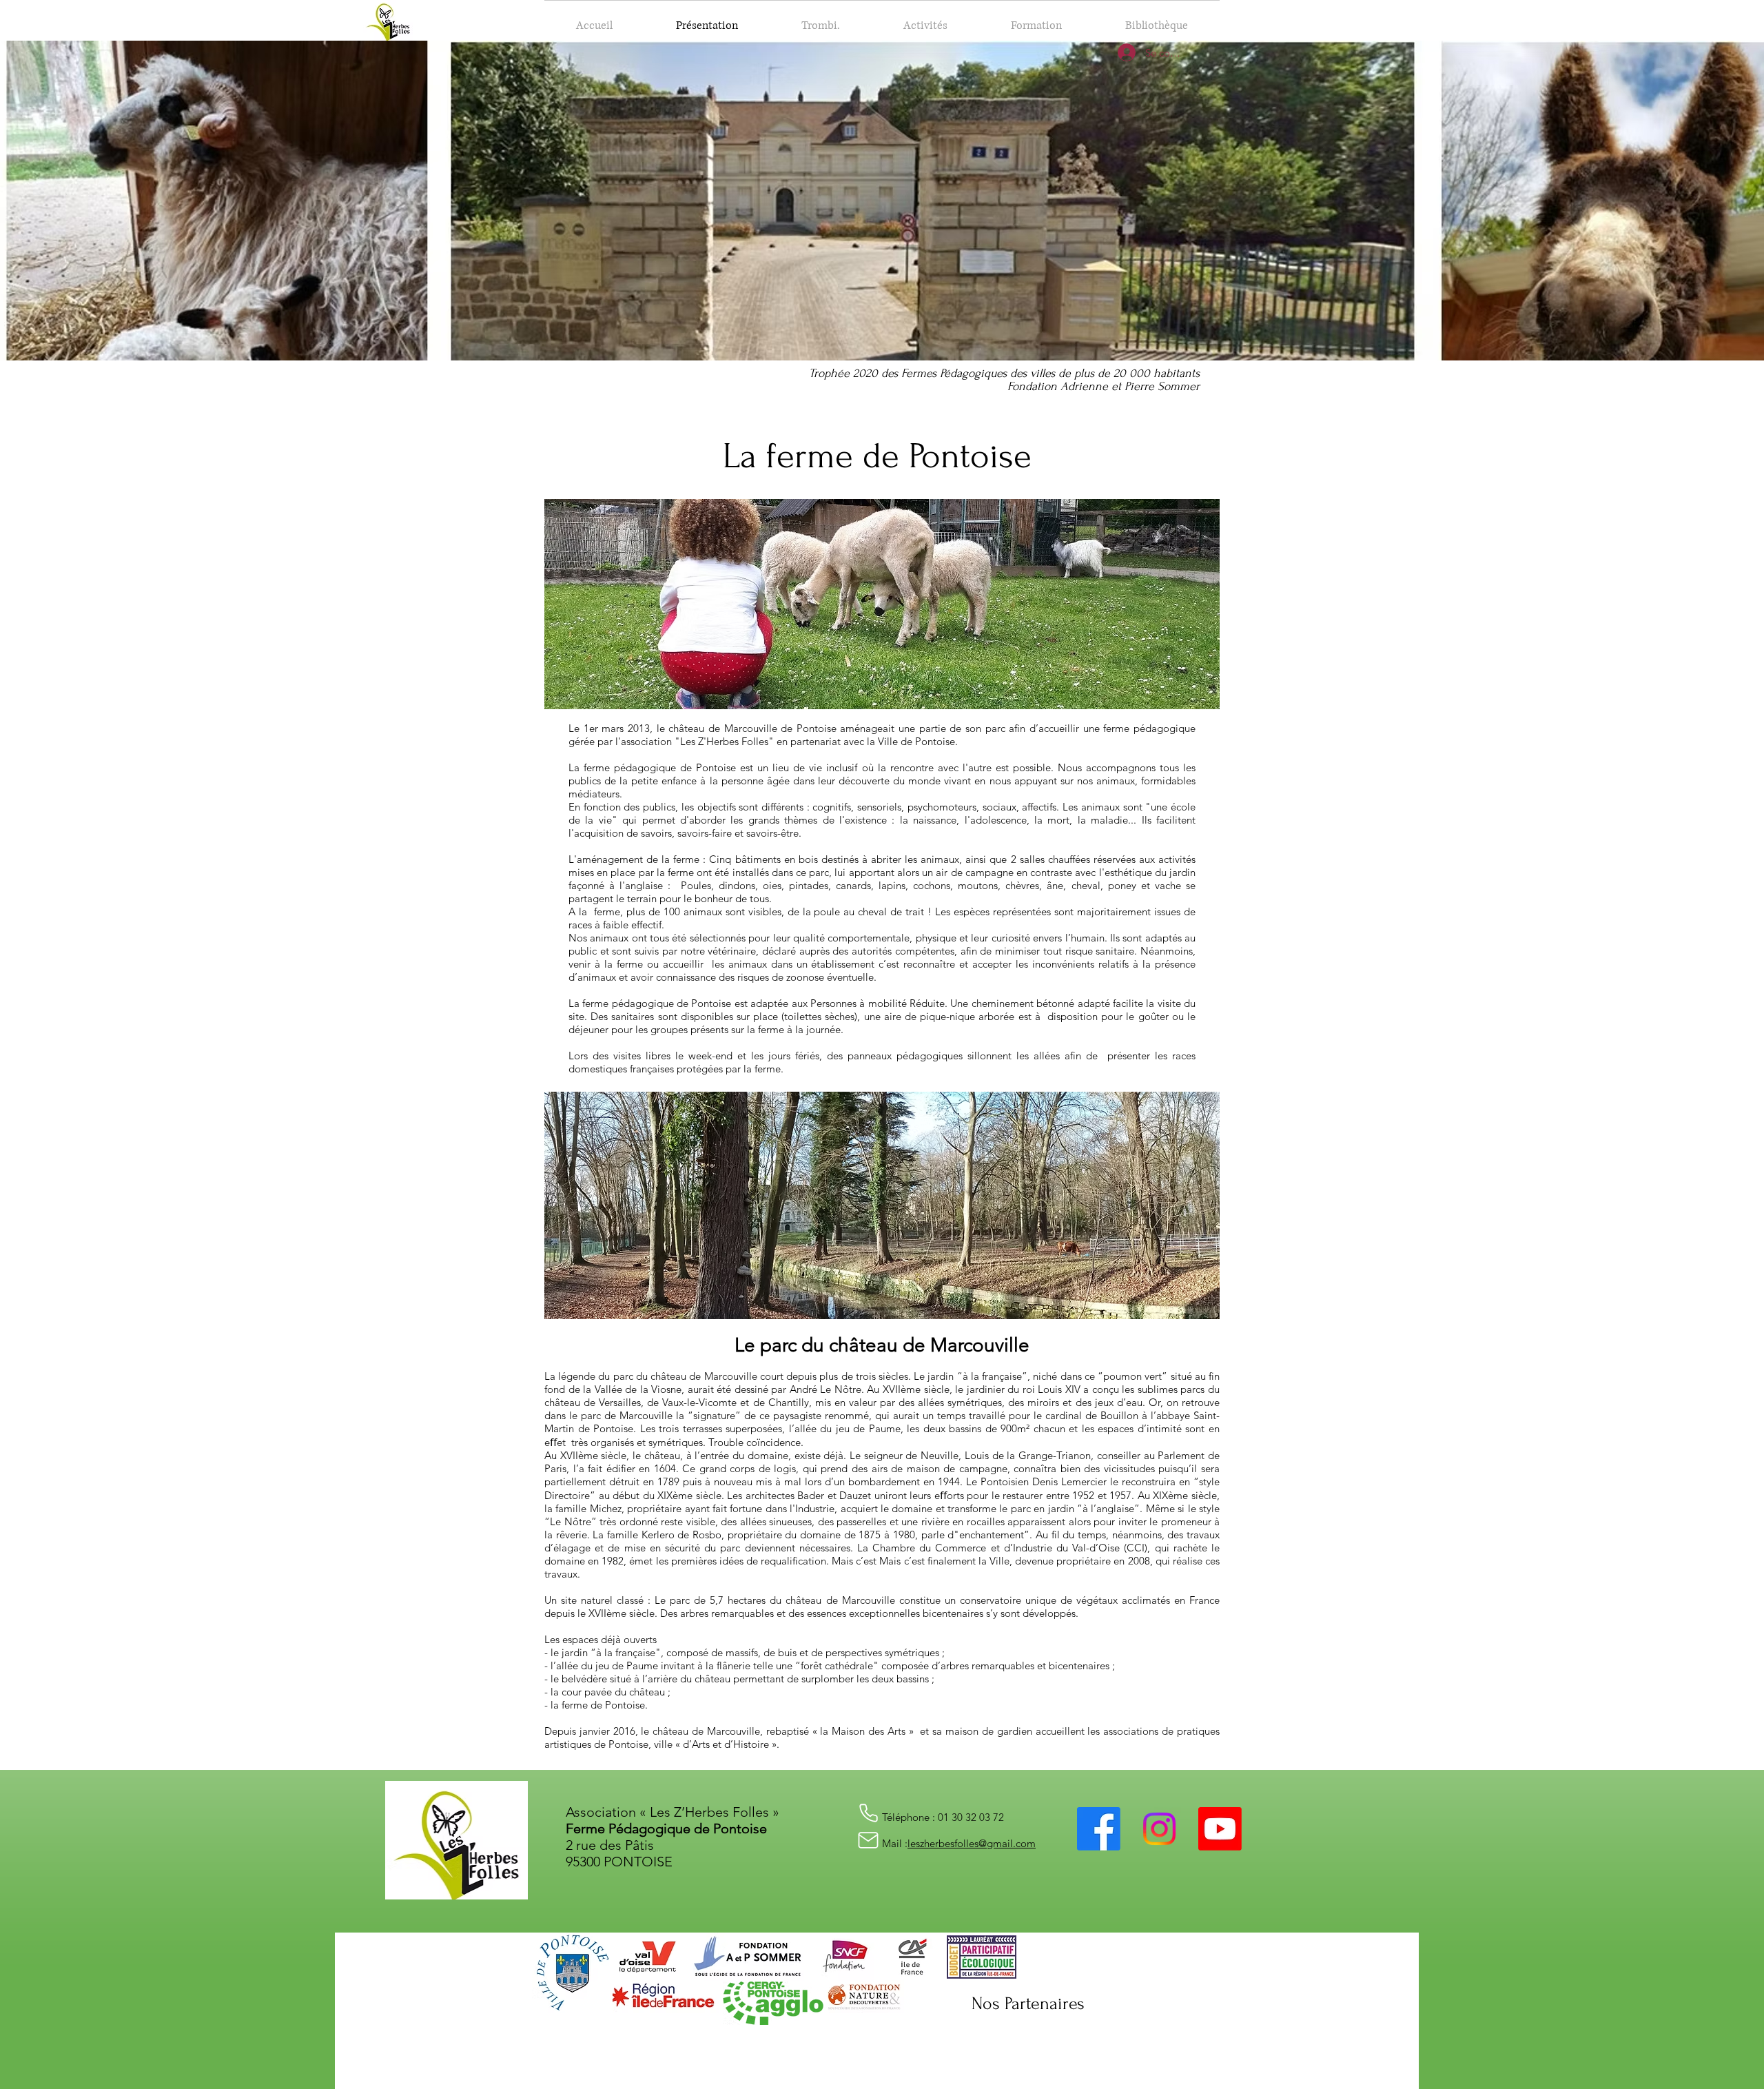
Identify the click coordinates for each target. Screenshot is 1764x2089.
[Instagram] (1159, 1829)
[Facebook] (1099, 1829)
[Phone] (868, 1813)
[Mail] (868, 1840)
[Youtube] (1220, 1829)
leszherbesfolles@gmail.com (972, 1843)
